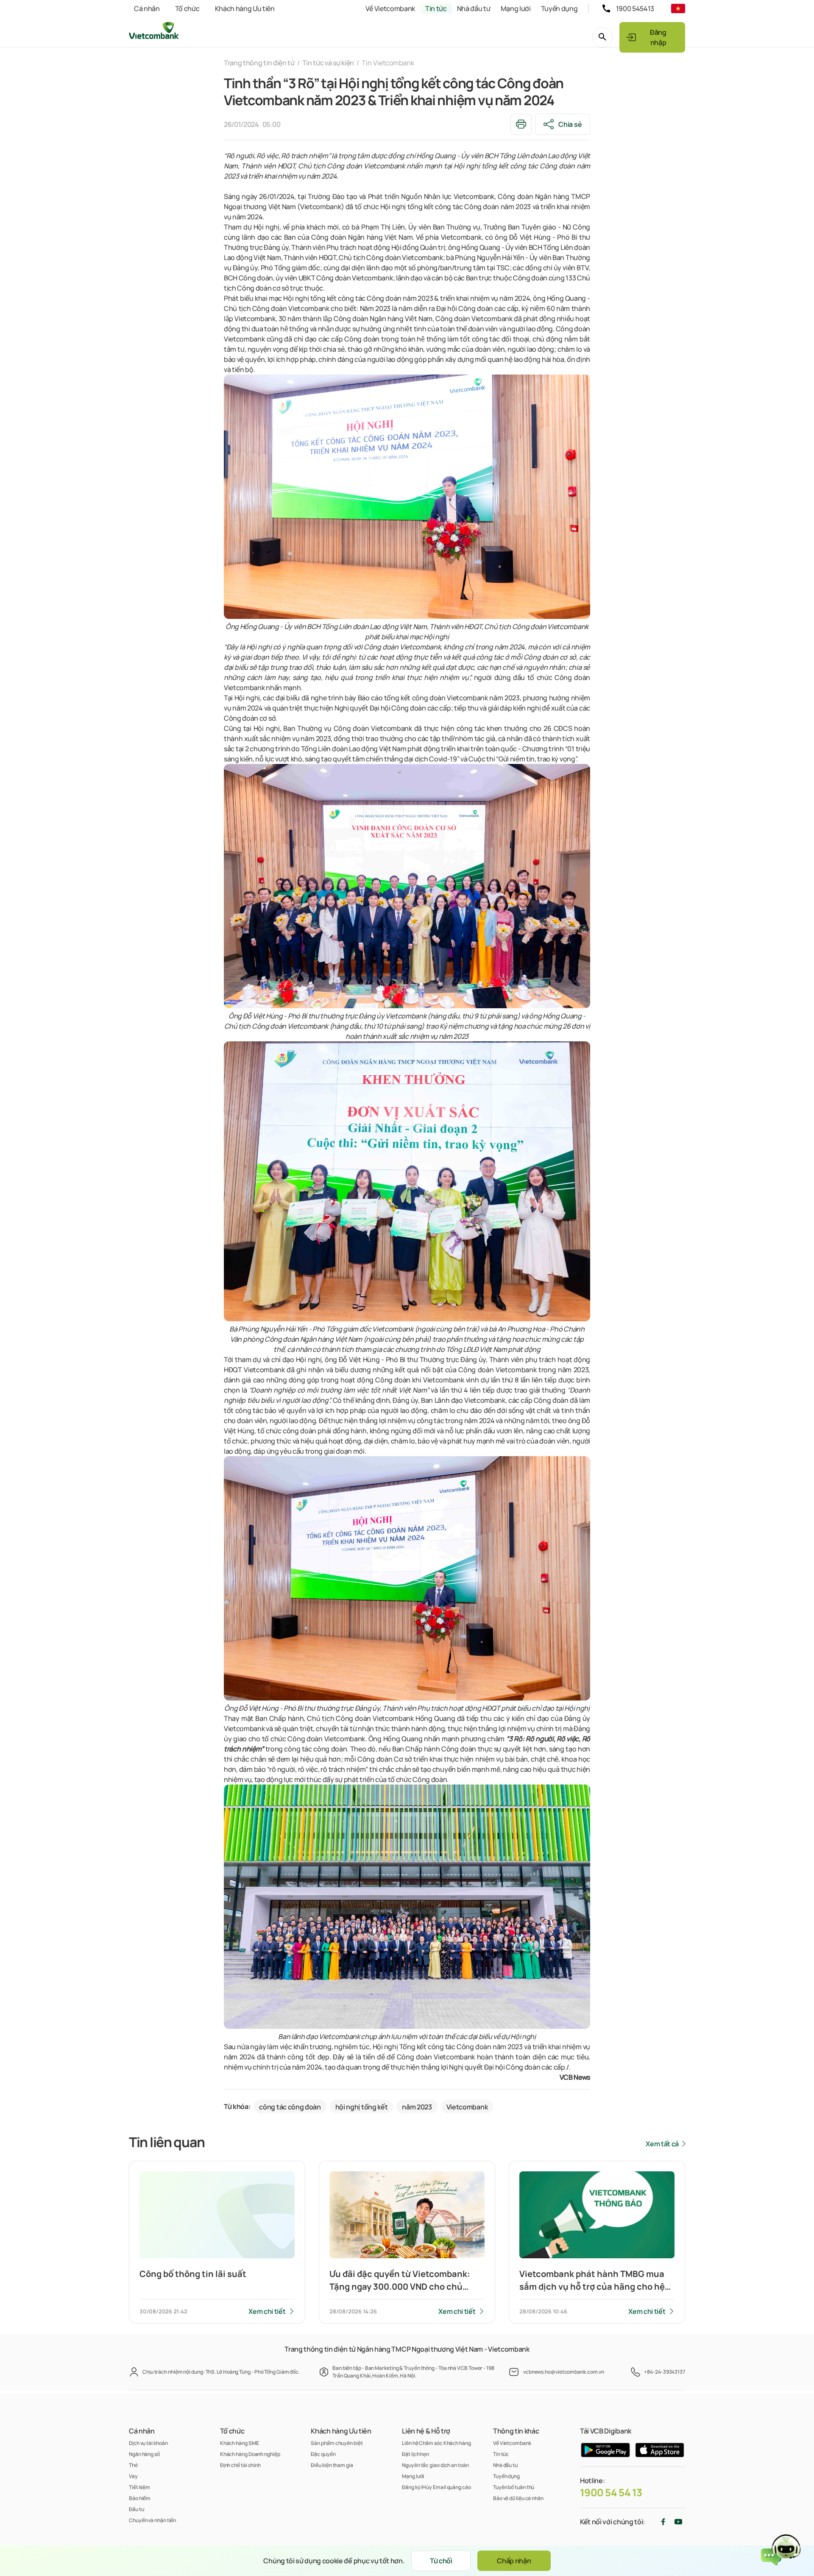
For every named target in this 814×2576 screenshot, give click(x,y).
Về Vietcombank (390, 8)
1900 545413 (635, 8)
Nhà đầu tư (474, 8)
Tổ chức (187, 8)
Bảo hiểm (140, 2498)
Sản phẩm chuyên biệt (337, 2443)
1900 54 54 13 (611, 2492)
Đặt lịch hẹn (415, 2454)
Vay (133, 2476)
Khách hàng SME (240, 2443)
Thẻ (133, 2465)
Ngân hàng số (144, 2454)
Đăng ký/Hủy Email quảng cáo (436, 2487)
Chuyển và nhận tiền (152, 2520)
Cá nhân (147, 8)
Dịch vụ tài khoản (148, 2443)
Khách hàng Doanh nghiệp (250, 2454)
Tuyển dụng (559, 8)
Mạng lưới (516, 8)
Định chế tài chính (240, 2465)
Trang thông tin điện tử (259, 63)
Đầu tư (136, 2509)
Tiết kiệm (139, 2487)
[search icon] (602, 37)
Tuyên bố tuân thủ (514, 2487)
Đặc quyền (323, 2454)
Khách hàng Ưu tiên (245, 8)
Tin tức (436, 8)
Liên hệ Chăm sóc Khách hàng (436, 2443)
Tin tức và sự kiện (328, 63)
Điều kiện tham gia (332, 2465)
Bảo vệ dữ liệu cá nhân (518, 2498)
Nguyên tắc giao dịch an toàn (435, 2465)
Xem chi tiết (267, 2311)
